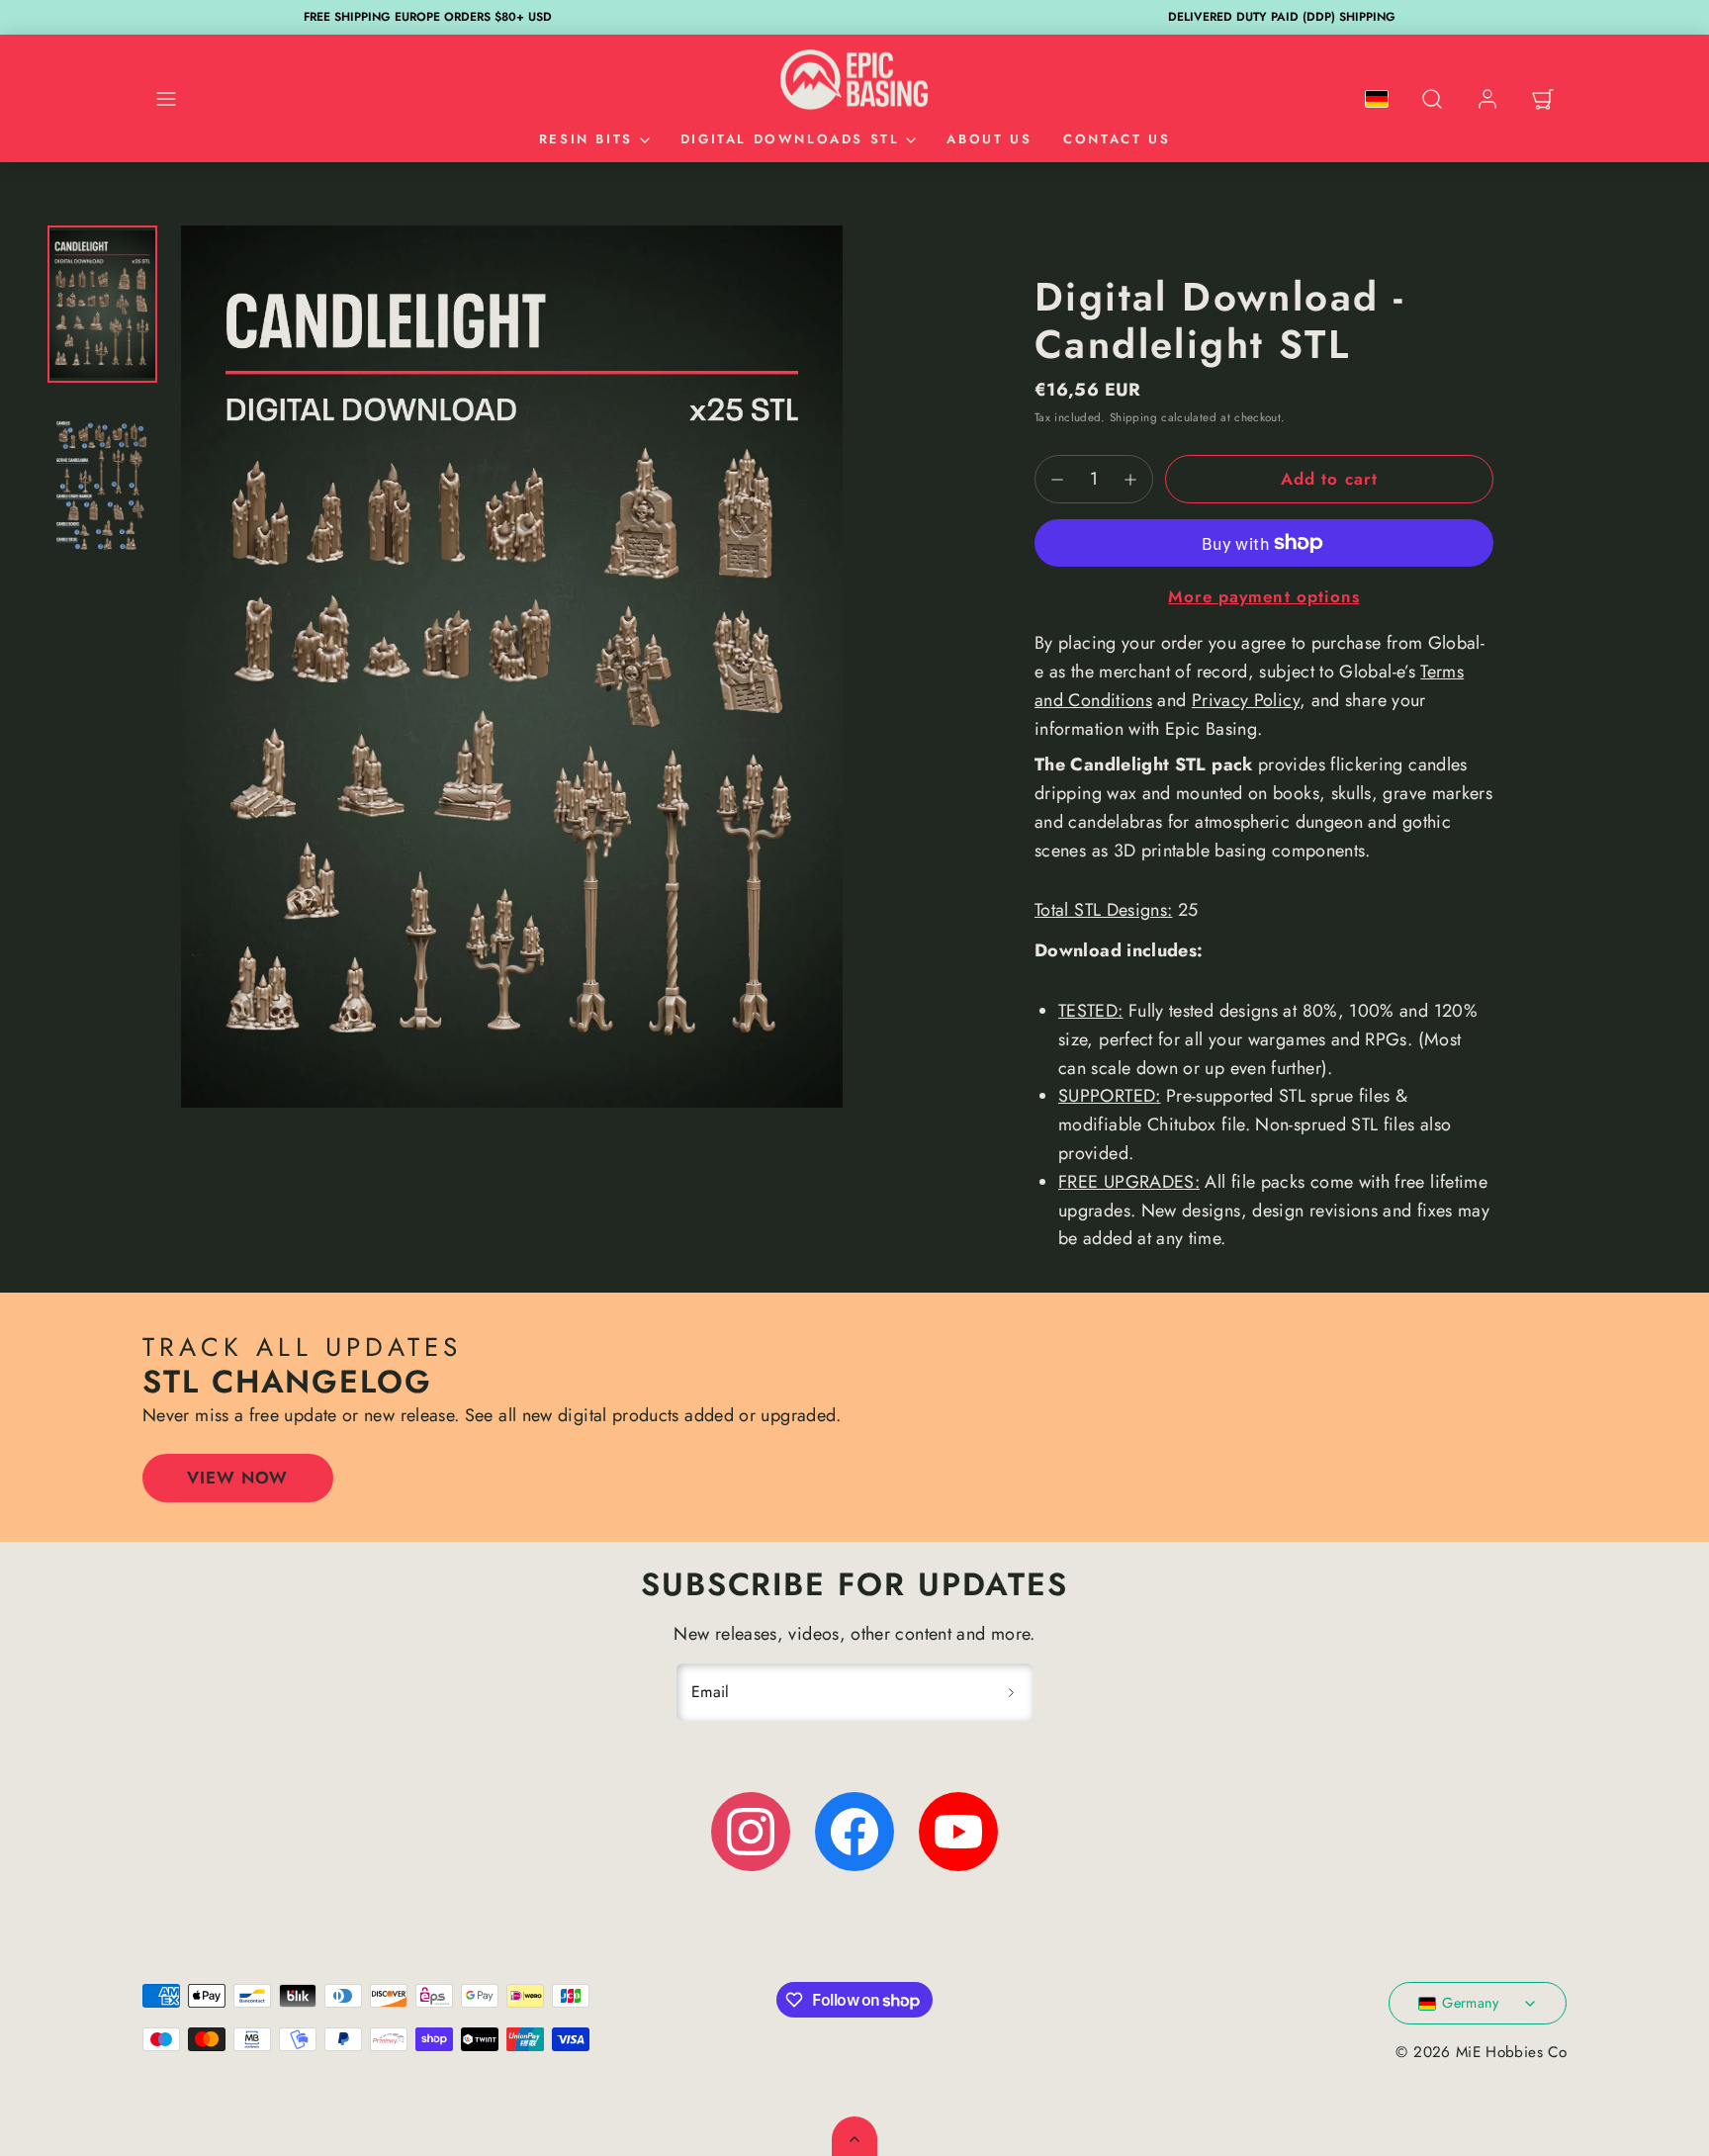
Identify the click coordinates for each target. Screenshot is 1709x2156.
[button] (166, 99)
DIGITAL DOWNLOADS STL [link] (790, 139)
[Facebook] (854, 1832)
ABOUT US (989, 139)
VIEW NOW (237, 1478)
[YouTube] (958, 1832)
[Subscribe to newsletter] (1011, 1692)
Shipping (1133, 417)
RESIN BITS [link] (586, 139)
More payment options (1263, 596)
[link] (1487, 99)
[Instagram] (751, 1832)
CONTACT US (1117, 139)
